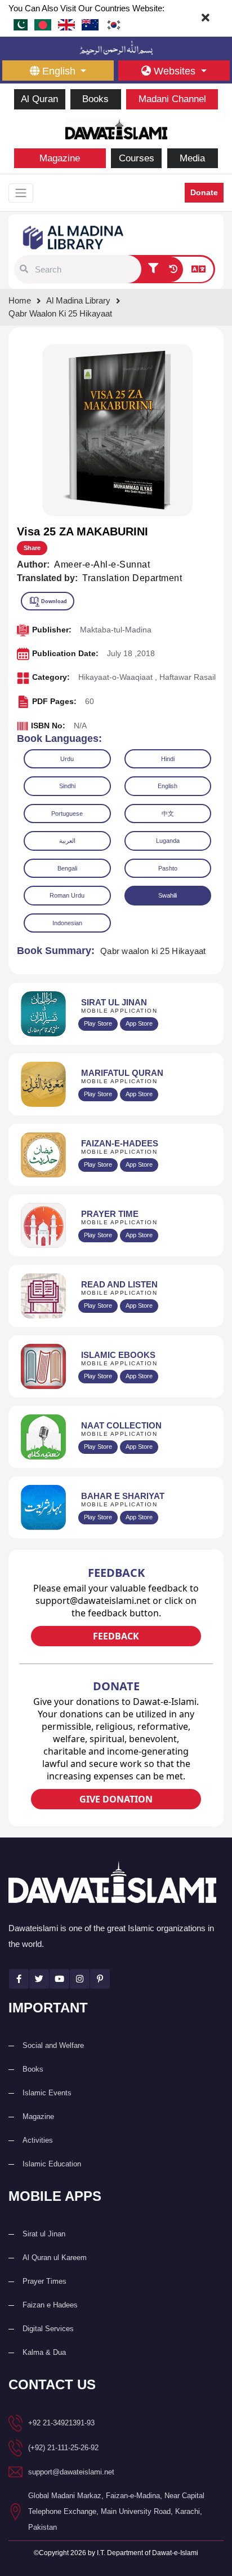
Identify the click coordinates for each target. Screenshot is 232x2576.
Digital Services (48, 2329)
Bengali (67, 868)
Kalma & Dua (44, 2352)
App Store (139, 1023)
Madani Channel (172, 99)
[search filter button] (153, 270)
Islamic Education (52, 2164)
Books (95, 99)
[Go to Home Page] (116, 128)
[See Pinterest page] (100, 1979)
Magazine (60, 158)
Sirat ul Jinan (44, 2234)
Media (192, 158)
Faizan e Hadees (50, 2305)
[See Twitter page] (39, 1979)
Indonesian (67, 923)
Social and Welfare (53, 2045)
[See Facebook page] (19, 1979)
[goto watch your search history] (173, 270)
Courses (137, 158)
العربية (67, 841)
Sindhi (67, 786)
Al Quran (39, 99)
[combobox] (87, 269)
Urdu (67, 759)
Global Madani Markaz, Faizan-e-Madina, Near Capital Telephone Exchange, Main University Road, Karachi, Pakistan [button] (116, 2511)
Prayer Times (44, 2281)
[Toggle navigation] (21, 193)
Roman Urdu (67, 895)
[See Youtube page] (59, 1979)
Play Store (98, 1023)
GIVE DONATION (116, 1799)
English (168, 786)
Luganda (168, 841)
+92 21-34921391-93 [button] (61, 2423)
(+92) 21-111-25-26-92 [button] (63, 2448)
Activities (38, 2140)
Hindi (168, 759)
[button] (24, 269)
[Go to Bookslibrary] (74, 237)
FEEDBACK (116, 1636)
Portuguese (67, 814)
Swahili (168, 895)
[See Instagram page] (80, 1979)
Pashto (168, 868)
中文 (168, 814)
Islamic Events (47, 2093)
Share (32, 548)
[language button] (198, 270)
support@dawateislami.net (71, 2472)
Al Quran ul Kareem (55, 2258)
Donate (204, 192)
